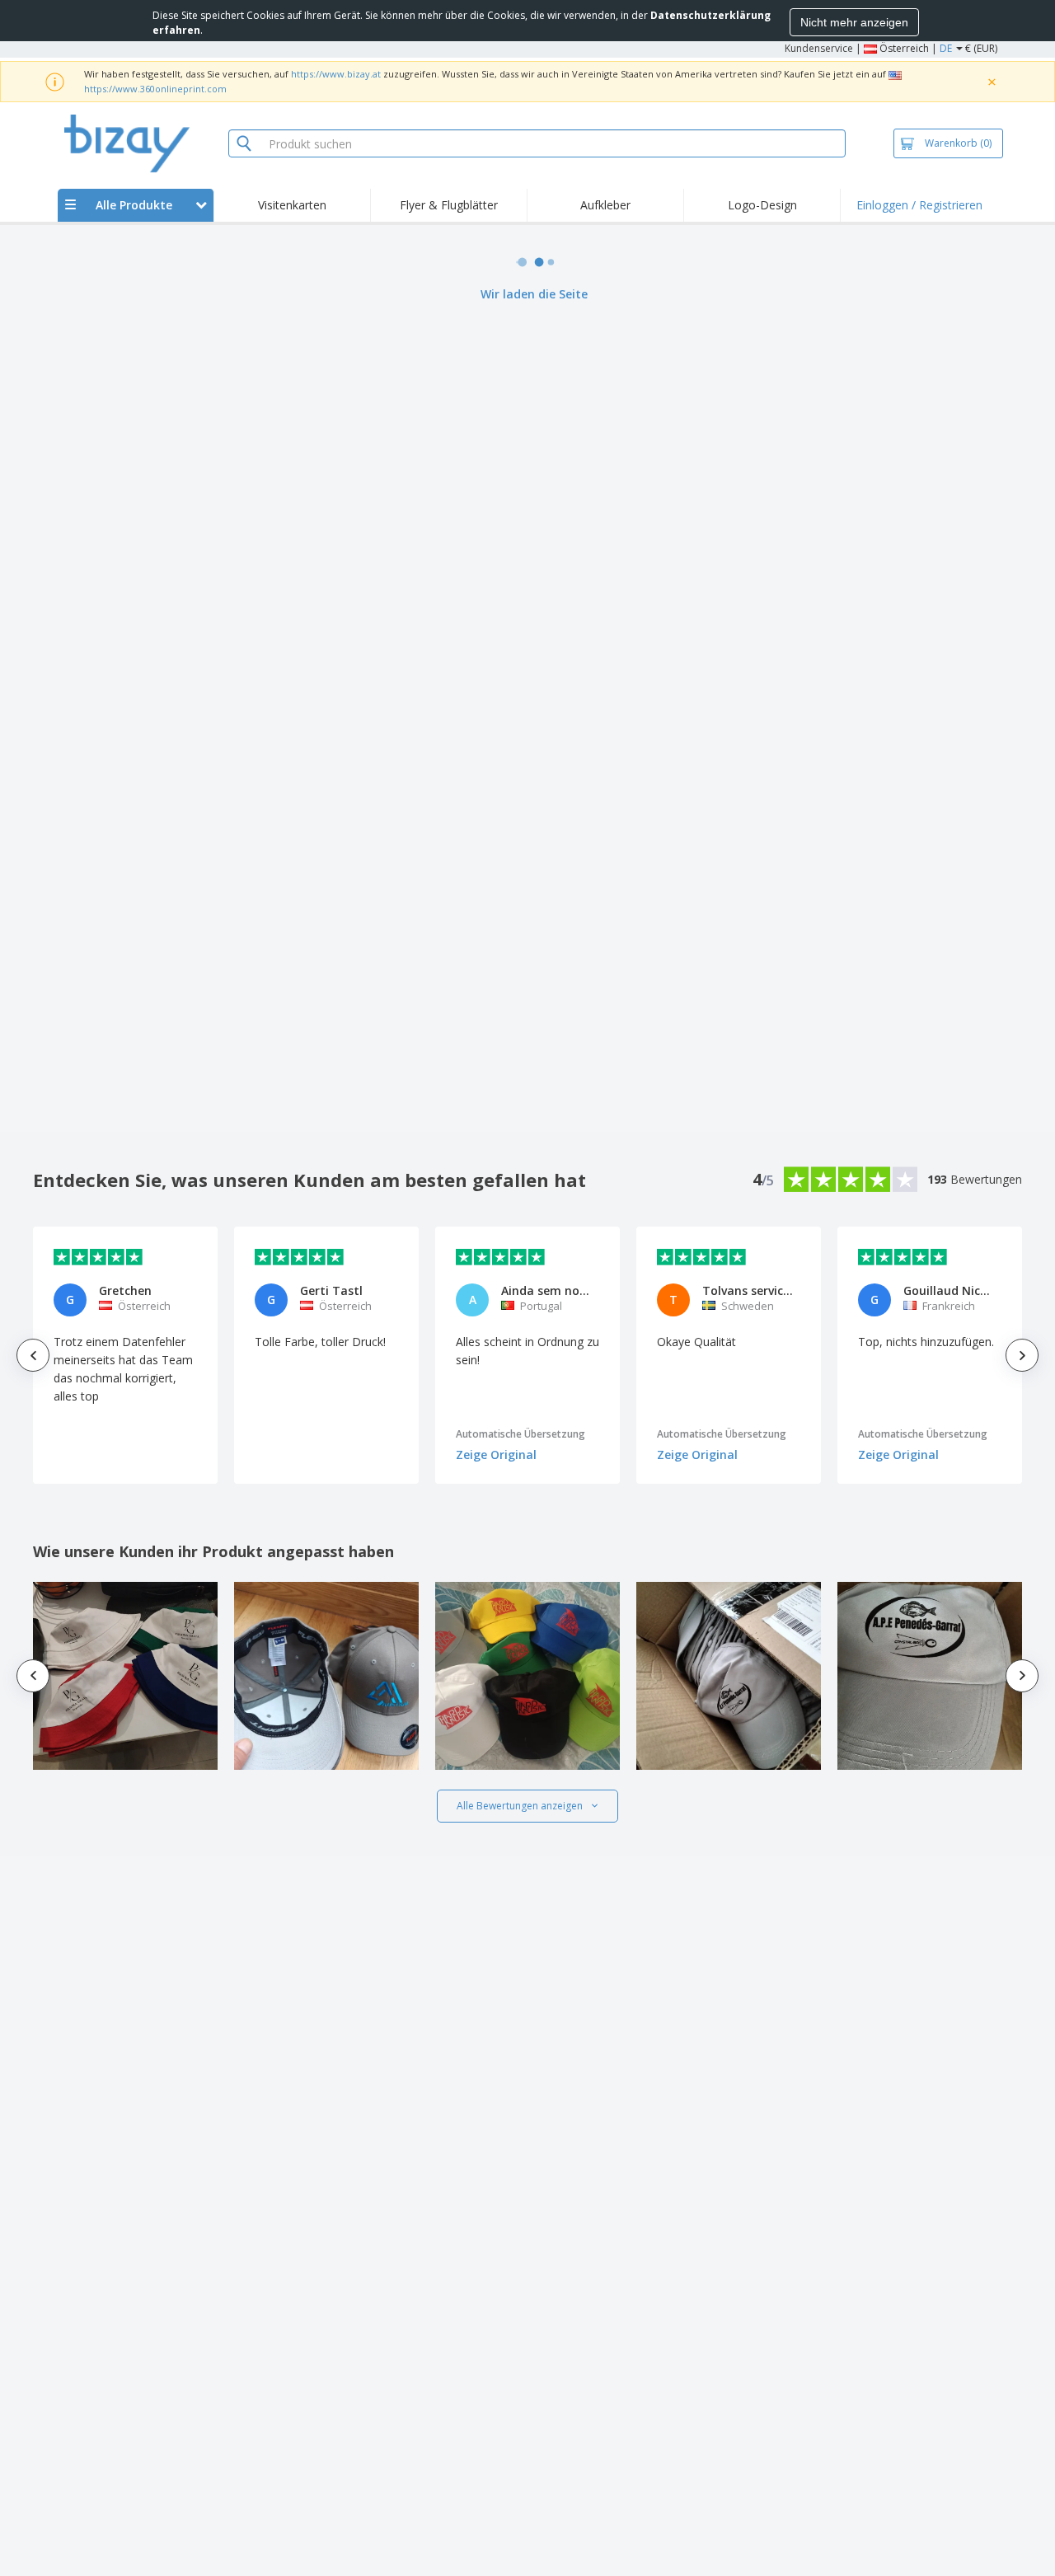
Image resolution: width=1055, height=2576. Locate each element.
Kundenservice (819, 48)
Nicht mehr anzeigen (854, 22)
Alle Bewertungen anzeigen (520, 1806)
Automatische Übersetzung (520, 1434)
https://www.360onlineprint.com (155, 89)
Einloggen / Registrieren (919, 205)
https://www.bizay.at (336, 74)
